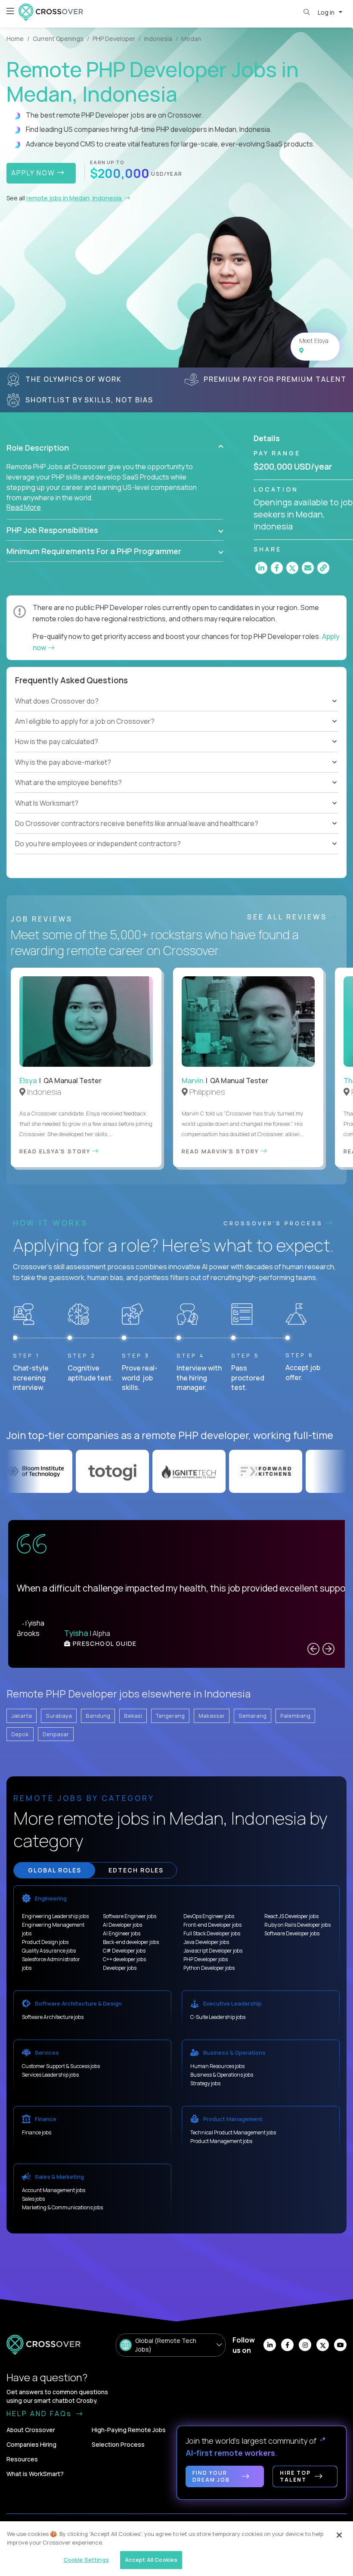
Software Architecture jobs (53, 2017)
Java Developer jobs (206, 1942)
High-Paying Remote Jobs (129, 2430)
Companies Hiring (31, 2444)
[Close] (339, 2535)
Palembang (295, 1716)
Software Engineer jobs (130, 1916)
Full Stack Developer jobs (212, 1933)
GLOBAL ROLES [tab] (55, 1870)
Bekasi (133, 1716)
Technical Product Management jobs (233, 2132)
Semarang (252, 1716)
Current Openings (58, 39)
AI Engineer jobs (122, 1933)
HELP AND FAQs (40, 2414)
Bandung (98, 1716)
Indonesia (158, 39)
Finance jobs (37, 2132)
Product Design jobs (45, 1942)
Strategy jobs (205, 2083)
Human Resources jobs (217, 2066)
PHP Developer (114, 39)
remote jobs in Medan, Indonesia (74, 198)
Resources (22, 2459)
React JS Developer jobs (291, 1916)
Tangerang (170, 1716)
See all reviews (289, 917)
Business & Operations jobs (222, 2075)
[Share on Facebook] (277, 568)
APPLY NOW (34, 173)
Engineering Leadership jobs (55, 1916)
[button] (115, 448)
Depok (20, 1734)
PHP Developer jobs (206, 1959)
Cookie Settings (86, 2560)
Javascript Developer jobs (213, 1951)
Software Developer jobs (292, 1933)
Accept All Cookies (151, 2560)
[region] (176, 2549)
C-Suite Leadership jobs (218, 2017)
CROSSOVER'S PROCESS (275, 1223)
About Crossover (31, 2430)
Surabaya (59, 1716)
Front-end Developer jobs (212, 1925)
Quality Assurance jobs (49, 1951)
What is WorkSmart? (35, 2474)
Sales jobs (33, 2199)
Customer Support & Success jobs (61, 2066)
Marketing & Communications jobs (62, 2207)
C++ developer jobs (124, 1959)
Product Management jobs (221, 2141)
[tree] (176, 732)
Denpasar (56, 1734)
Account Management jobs (54, 2190)
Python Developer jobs (209, 1968)
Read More (24, 507)
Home (15, 39)
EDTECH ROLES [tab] (136, 1870)
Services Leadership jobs (50, 2075)
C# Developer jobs (124, 1951)
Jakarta (22, 1716)
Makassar (212, 1716)
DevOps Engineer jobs (209, 1916)
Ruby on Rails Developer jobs (297, 1925)
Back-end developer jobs (131, 1942)
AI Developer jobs (122, 1925)
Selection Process (118, 2444)
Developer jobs (120, 1968)
